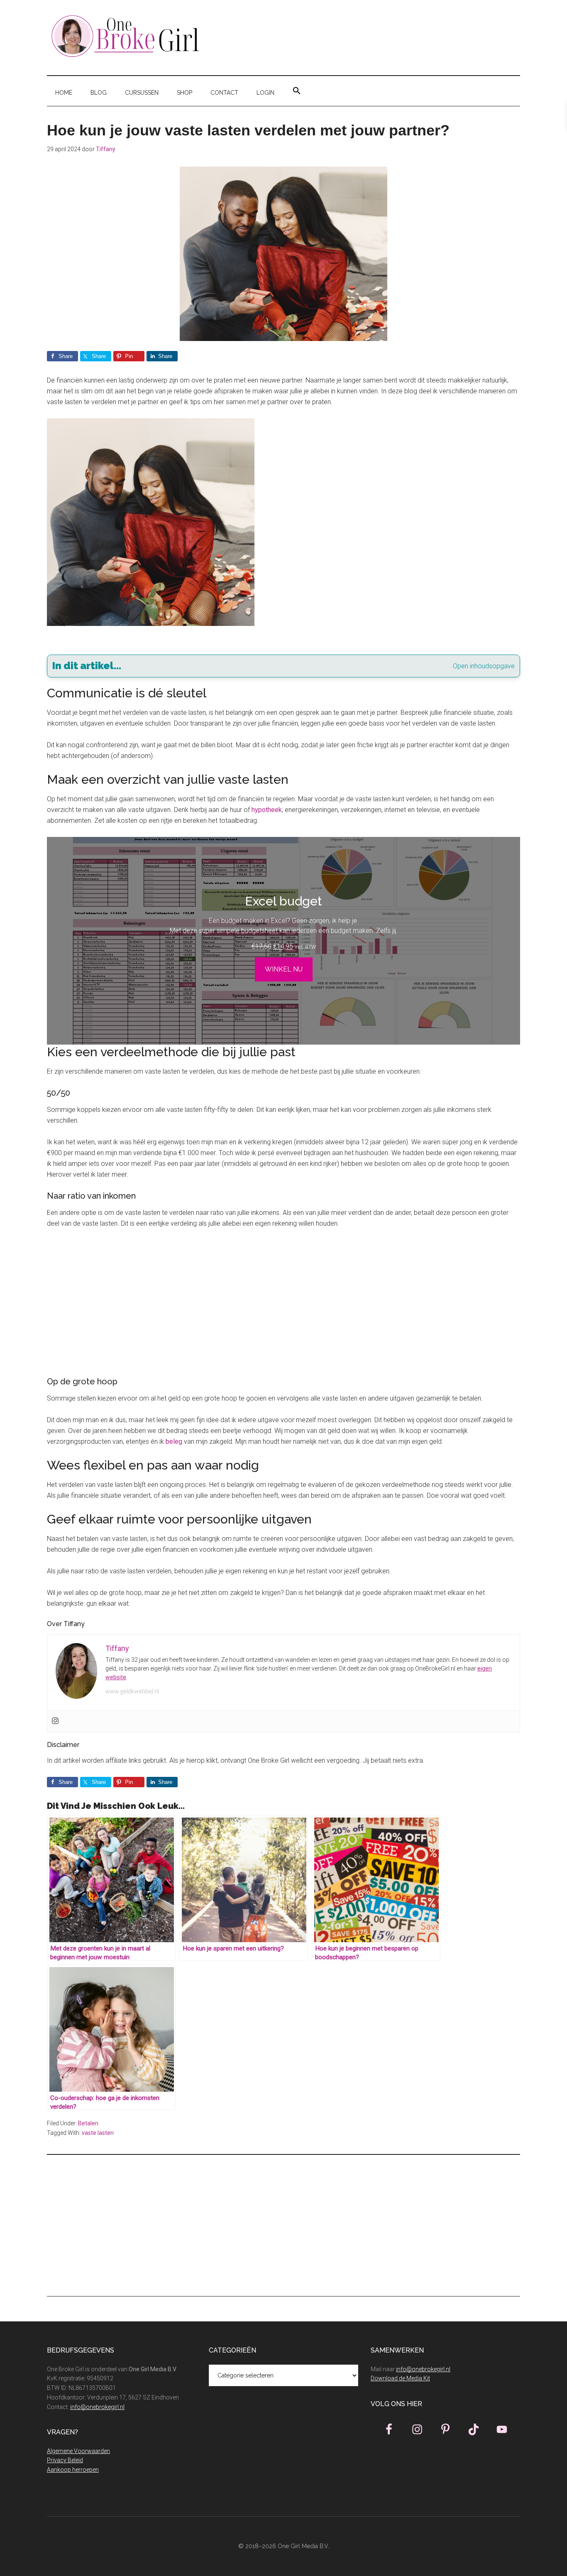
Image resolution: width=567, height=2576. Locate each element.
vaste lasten (98, 2133)
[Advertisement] (283, 1298)
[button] (297, 91)
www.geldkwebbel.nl (132, 1691)
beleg (174, 1441)
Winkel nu (284, 969)
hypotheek (267, 810)
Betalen (88, 2123)
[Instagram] (55, 1721)
